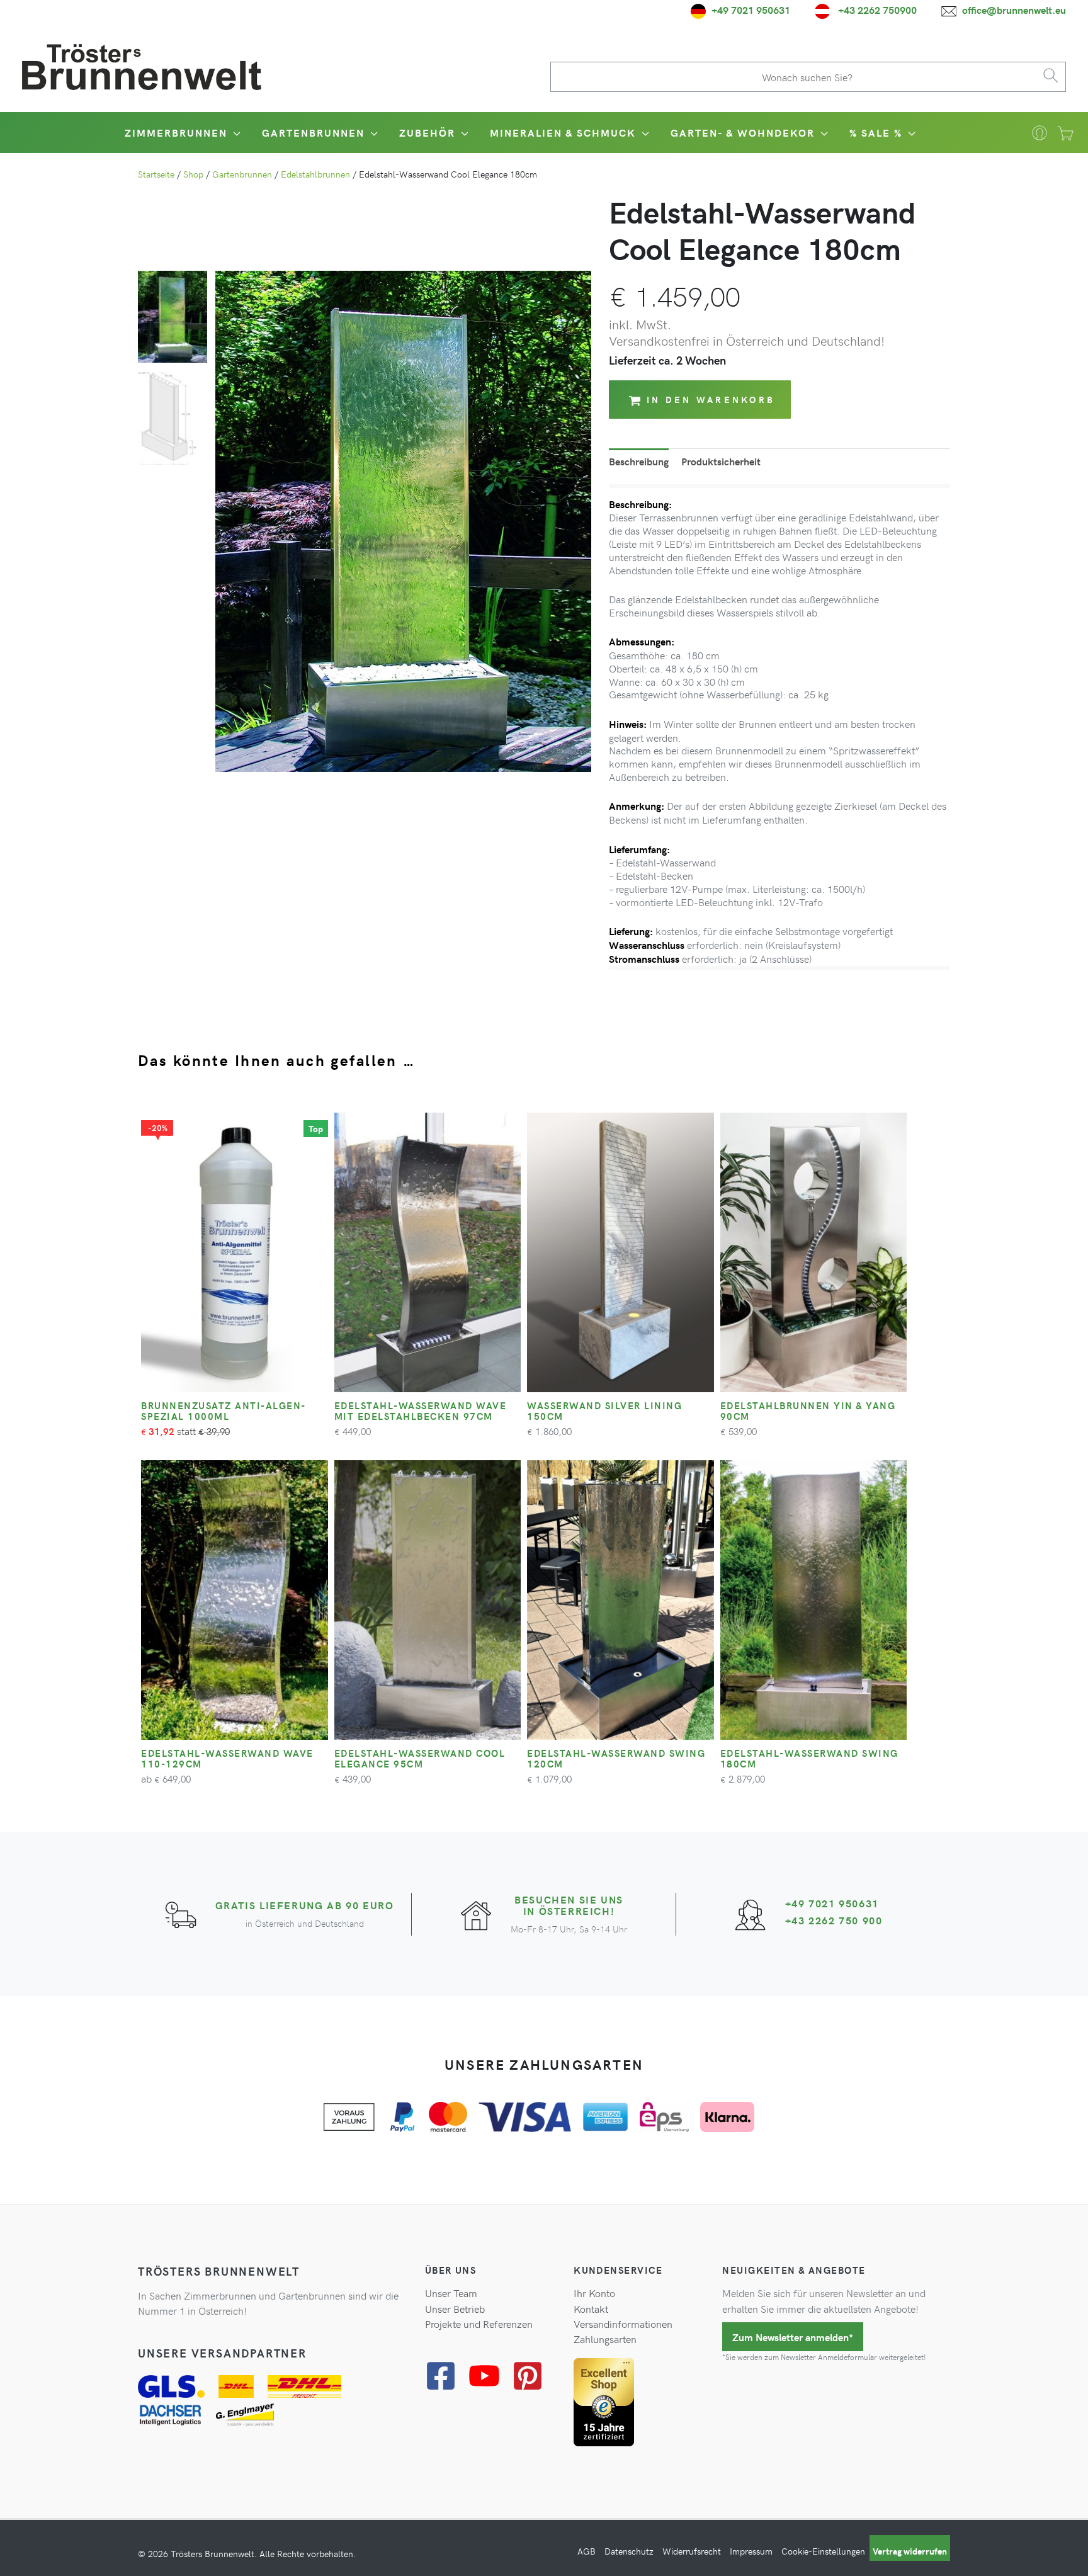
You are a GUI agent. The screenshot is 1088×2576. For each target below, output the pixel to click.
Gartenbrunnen (242, 174)
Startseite (156, 174)
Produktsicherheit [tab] (721, 461)
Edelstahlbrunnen (315, 174)
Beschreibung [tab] (639, 461)
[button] (235, 133)
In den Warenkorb (711, 400)
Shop (193, 174)
